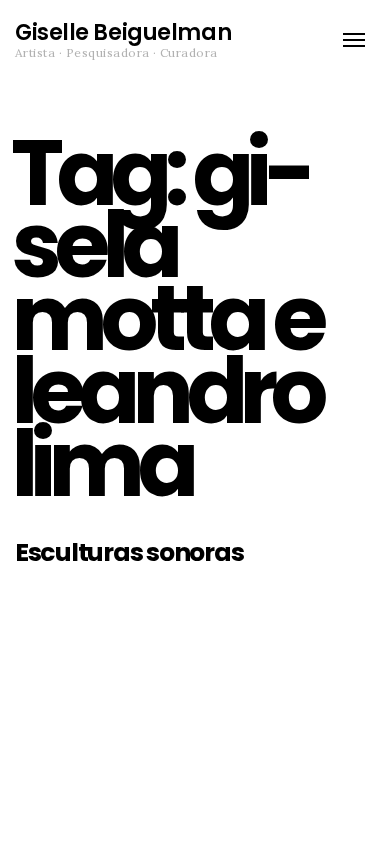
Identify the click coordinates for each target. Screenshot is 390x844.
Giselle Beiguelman (123, 32)
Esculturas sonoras (129, 552)
